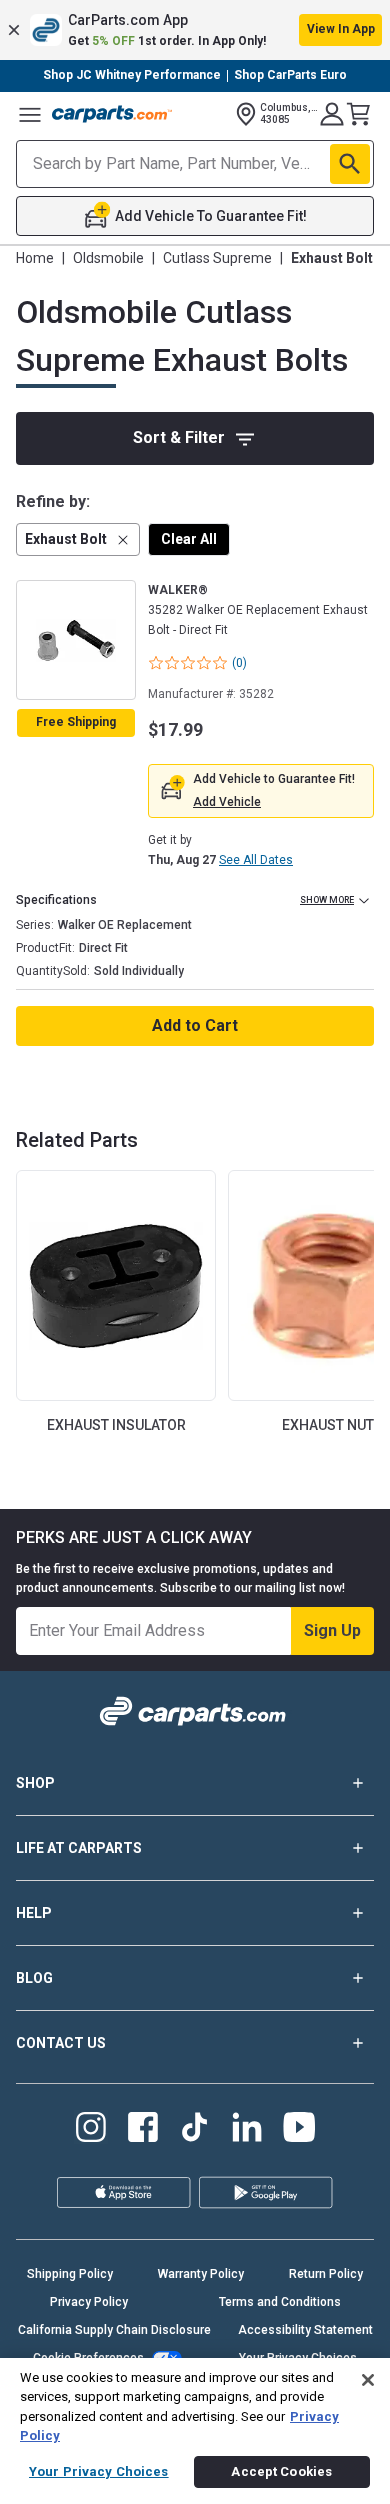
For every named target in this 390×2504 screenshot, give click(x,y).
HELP (34, 1913)
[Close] (368, 2380)
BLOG (34, 1978)
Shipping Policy (70, 2274)
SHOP (35, 1783)
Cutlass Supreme (217, 258)
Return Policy (326, 2274)
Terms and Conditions (280, 2302)
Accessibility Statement (305, 2330)
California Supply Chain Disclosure (114, 2330)
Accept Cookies (281, 2471)
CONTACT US (61, 2043)
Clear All (189, 539)
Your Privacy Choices (99, 2471)
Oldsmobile (108, 258)
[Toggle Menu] (30, 114)
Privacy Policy (89, 2302)
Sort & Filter (179, 437)
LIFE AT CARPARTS (79, 1848)
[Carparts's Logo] (112, 114)
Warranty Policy (201, 2274)
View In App (341, 29)
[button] (195, 30)
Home (35, 258)
